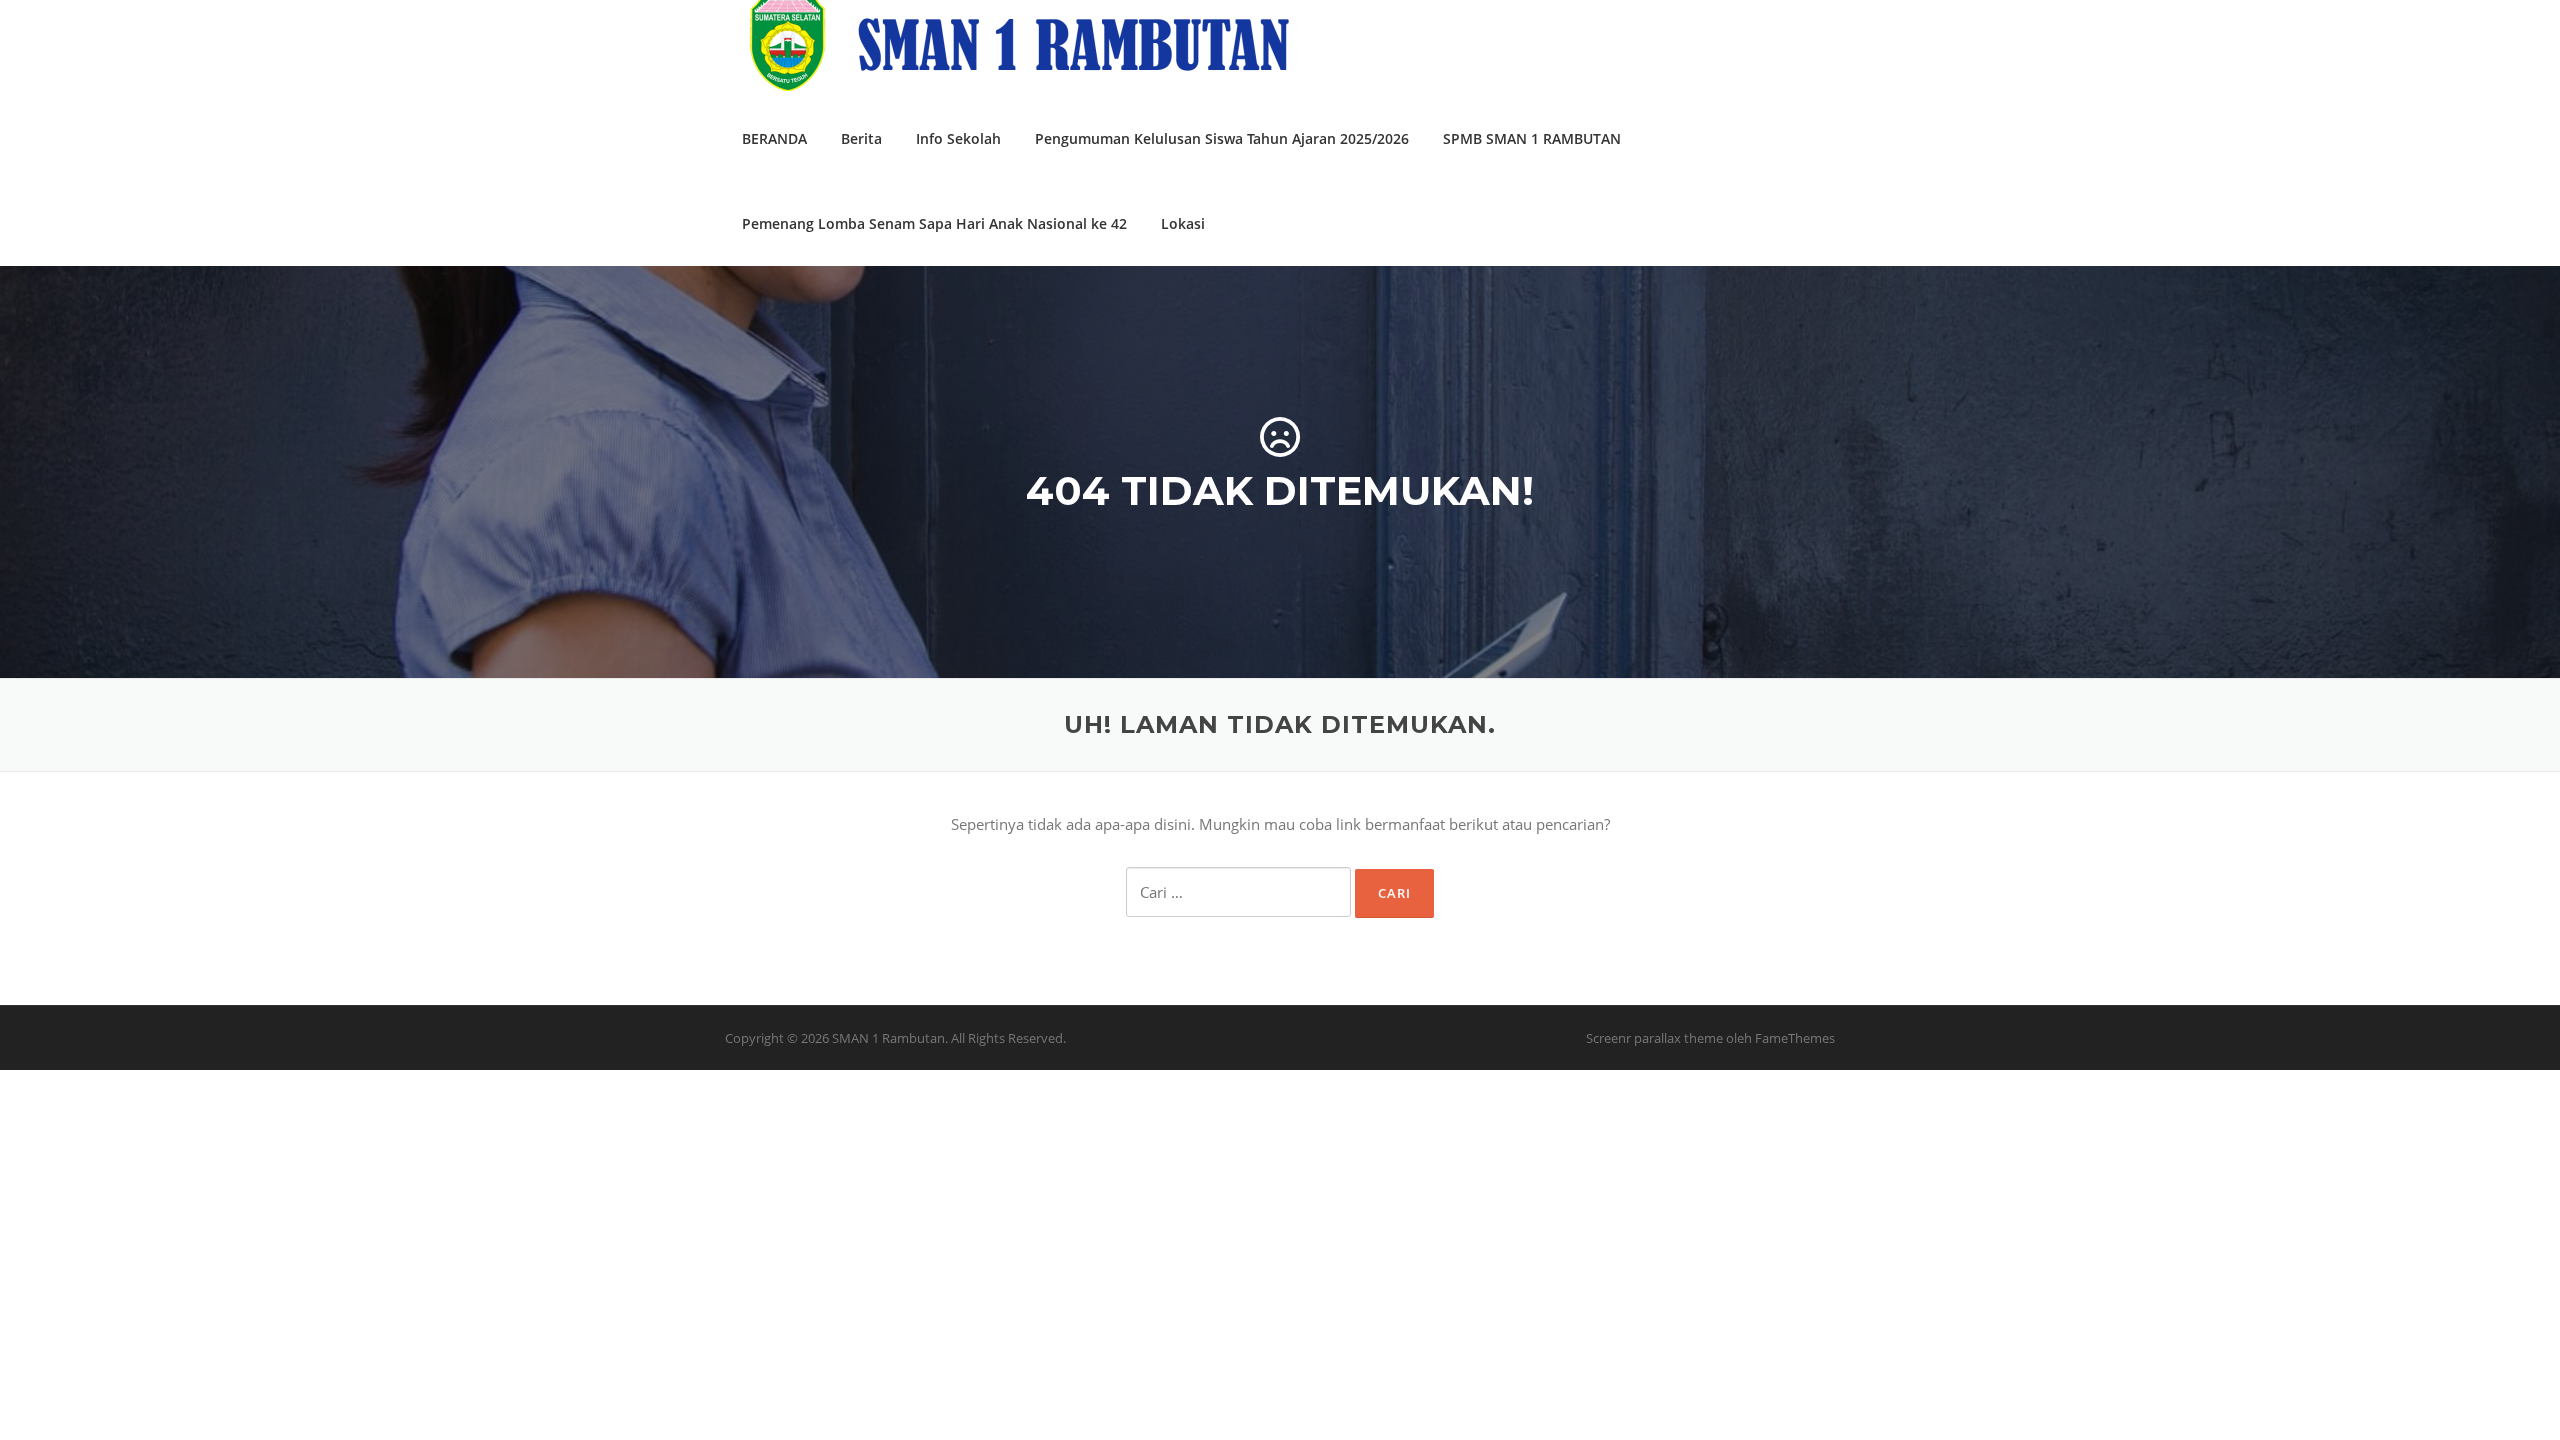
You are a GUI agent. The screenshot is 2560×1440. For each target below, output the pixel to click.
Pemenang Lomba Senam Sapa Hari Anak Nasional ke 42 (934, 223)
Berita (861, 138)
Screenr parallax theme (1654, 1038)
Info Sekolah (958, 138)
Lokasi (1183, 223)
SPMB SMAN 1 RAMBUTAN (1532, 138)
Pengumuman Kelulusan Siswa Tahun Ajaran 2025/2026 (1222, 138)
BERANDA (774, 138)
